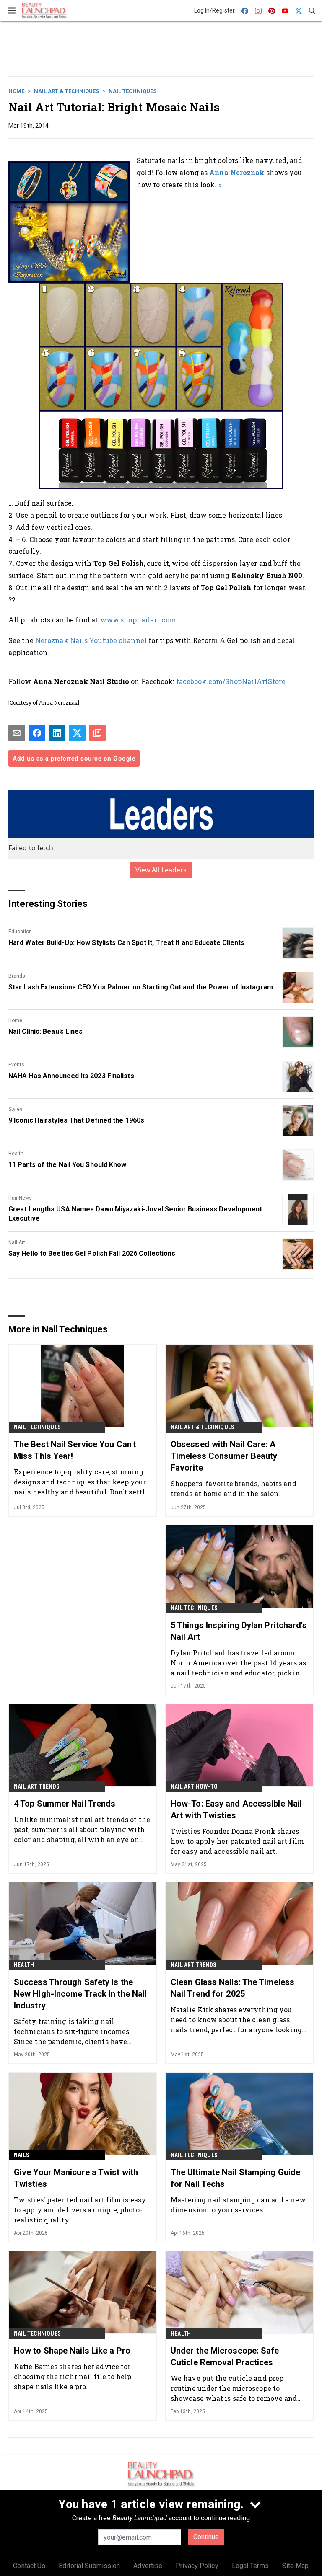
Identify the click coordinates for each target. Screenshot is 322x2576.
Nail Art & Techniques (66, 91)
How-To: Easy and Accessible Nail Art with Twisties (236, 1809)
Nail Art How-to (194, 1786)
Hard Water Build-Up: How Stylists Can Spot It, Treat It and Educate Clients (127, 943)
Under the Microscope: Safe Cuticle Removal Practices (225, 2357)
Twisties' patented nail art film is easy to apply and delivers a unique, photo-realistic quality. (80, 2210)
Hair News (20, 1198)
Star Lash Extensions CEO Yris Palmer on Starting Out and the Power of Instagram (141, 987)
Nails (22, 2155)
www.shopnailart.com (138, 620)
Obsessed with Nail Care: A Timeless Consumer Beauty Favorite (224, 1456)
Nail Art (17, 1242)
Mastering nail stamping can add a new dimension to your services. (238, 2205)
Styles (16, 1109)
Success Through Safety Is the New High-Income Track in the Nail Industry (80, 1994)
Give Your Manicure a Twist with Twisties (76, 2178)
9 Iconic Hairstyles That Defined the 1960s (76, 1120)
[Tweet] (77, 733)
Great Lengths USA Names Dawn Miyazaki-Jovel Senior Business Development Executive (135, 1214)
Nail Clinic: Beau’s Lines (46, 1031)
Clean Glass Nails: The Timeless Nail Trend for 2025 (232, 1988)
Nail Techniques (132, 91)
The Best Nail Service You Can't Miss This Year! (75, 1450)
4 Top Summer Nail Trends (65, 1804)
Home (16, 91)
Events (16, 1065)
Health (16, 1154)
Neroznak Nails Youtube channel (91, 640)
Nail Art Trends (37, 1786)
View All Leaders (161, 870)
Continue (206, 2537)
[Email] (17, 733)
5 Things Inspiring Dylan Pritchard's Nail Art (239, 1631)
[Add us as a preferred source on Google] (97, 733)
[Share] (37, 733)
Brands (17, 976)
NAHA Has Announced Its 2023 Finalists (71, 1076)
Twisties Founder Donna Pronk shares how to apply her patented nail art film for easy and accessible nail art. (237, 1841)
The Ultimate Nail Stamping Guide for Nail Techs (235, 2178)
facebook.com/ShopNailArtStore (231, 681)
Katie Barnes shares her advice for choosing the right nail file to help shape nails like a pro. (73, 2376)
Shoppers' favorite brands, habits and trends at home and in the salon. (234, 1488)
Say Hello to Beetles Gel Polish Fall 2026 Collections (92, 1253)
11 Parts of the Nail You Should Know (68, 1165)
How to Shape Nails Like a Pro (72, 2351)
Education (20, 932)
